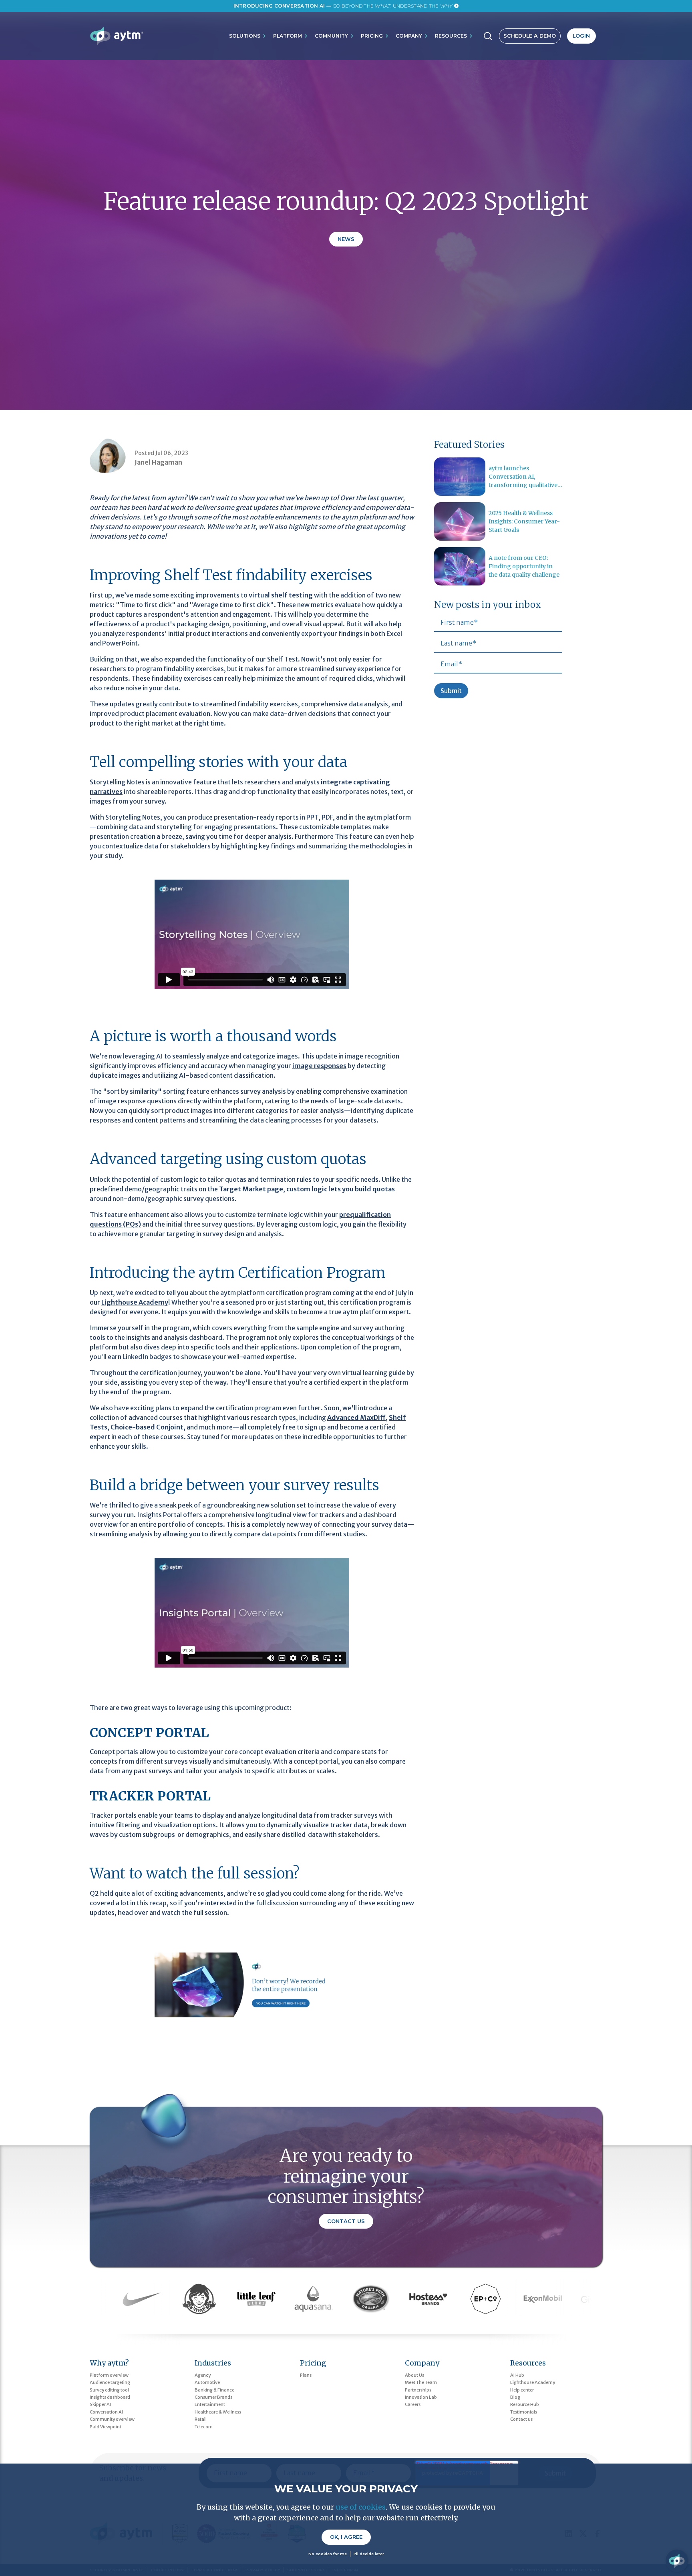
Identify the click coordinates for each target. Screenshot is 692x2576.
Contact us (521, 2419)
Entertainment (210, 2404)
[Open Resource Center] (677, 2561)
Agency (203, 2375)
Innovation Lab (421, 2397)
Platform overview (109, 2375)
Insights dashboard (110, 2397)
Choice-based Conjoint (147, 1427)
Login (581, 36)
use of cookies (361, 2507)
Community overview (112, 2419)
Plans (306, 2375)
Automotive (207, 2382)
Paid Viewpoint (106, 2427)
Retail (201, 2419)
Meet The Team (421, 2382)
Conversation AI (106, 2412)
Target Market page (251, 1189)
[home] (116, 36)
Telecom (204, 2427)
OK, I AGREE (346, 2537)
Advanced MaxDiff (356, 1417)
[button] (248, 36)
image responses (319, 1066)
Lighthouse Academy (135, 1302)
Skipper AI (100, 2404)
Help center (522, 2390)
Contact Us (346, 2221)
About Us (414, 2375)
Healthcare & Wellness (218, 2412)
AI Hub (517, 2375)
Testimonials (524, 2412)
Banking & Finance (214, 2390)
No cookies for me (328, 2554)
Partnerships (418, 2390)
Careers (413, 2404)
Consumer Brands (213, 2397)
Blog (515, 2397)
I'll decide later (369, 2554)
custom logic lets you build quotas (341, 1189)
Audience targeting (110, 2382)
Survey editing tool (109, 2390)
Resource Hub (525, 2404)
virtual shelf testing (281, 595)
